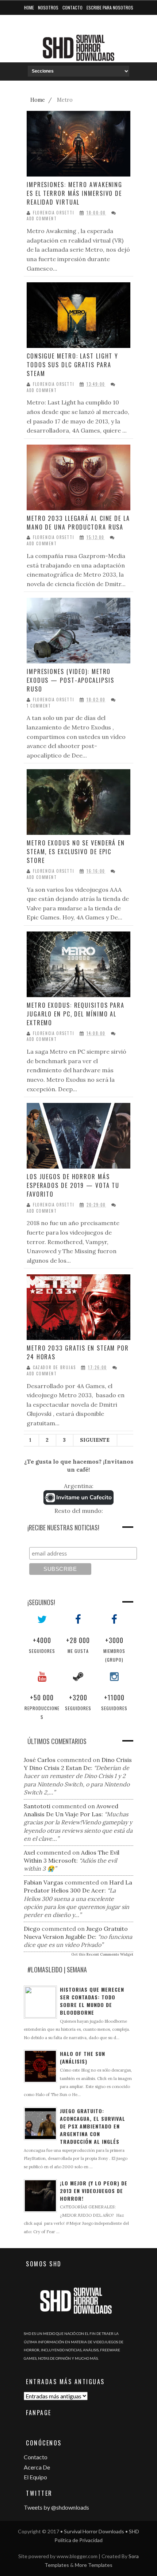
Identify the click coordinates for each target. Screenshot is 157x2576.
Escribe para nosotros (110, 7)
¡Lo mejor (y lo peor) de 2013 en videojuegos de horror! (94, 2191)
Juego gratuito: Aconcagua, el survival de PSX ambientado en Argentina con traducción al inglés (93, 2126)
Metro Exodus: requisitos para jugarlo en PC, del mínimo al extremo (76, 1014)
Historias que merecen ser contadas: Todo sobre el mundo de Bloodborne (92, 2001)
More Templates (94, 2565)
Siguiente (95, 1440)
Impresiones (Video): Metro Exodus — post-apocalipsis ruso (70, 680)
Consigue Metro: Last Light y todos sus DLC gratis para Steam (72, 365)
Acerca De (37, 2467)
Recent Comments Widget (110, 1954)
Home (29, 7)
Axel (29, 1852)
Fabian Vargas (43, 1882)
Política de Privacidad (78, 2540)
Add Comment (42, 219)
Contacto (72, 7)
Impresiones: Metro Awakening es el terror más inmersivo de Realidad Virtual (74, 193)
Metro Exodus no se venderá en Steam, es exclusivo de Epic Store (76, 852)
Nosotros (48, 7)
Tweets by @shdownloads (56, 2507)
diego (32, 1929)
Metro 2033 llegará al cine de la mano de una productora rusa (78, 523)
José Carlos (40, 1760)
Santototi (37, 1806)
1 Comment (39, 706)
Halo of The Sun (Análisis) (83, 2057)
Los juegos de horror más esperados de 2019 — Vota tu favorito (73, 1185)
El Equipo (35, 2477)
